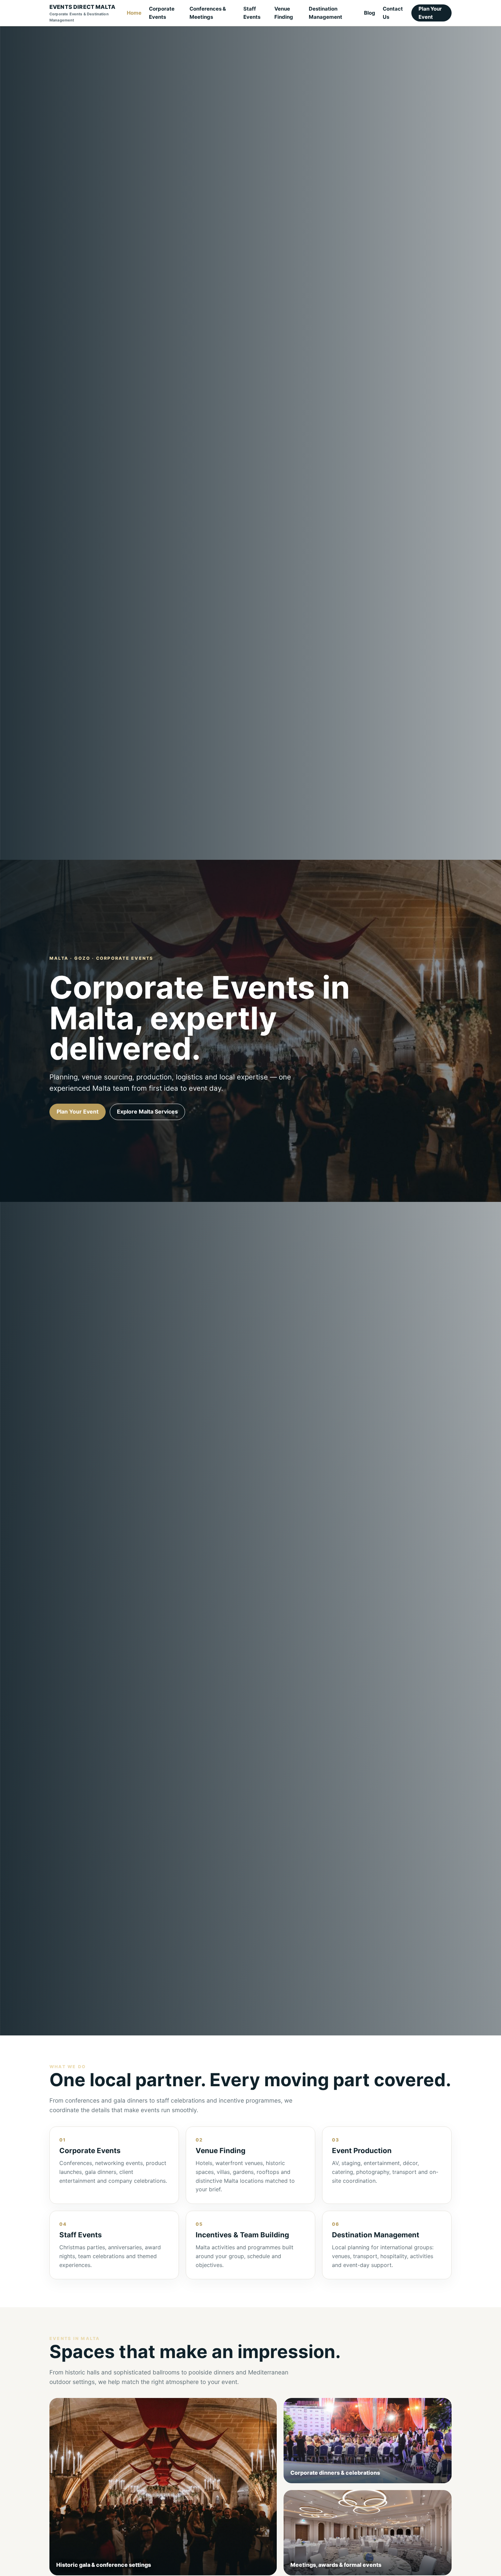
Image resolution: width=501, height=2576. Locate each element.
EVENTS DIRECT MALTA (82, 13)
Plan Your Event (430, 13)
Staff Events (252, 13)
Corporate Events (162, 13)
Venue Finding (284, 13)
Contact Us (393, 13)
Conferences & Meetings (208, 13)
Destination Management (325, 13)
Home (134, 13)
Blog (370, 13)
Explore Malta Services (147, 1112)
